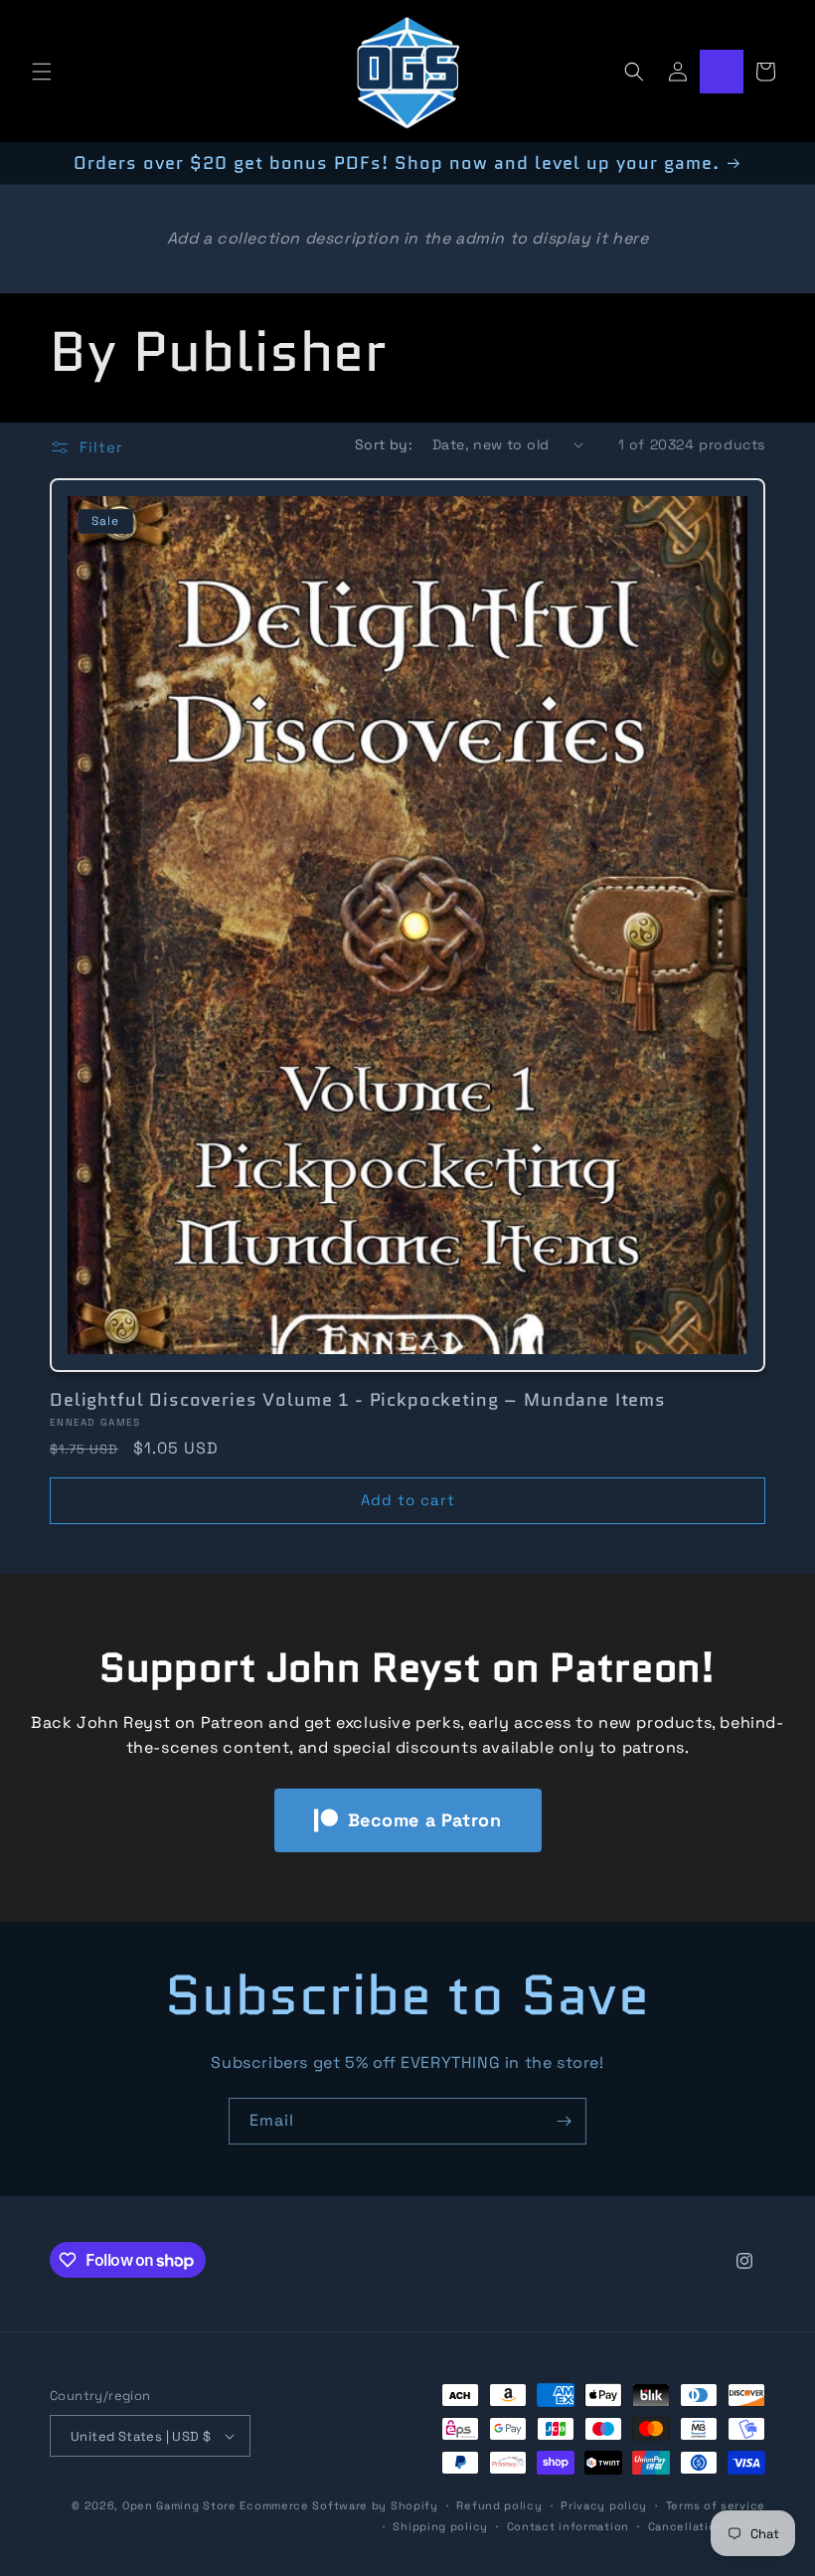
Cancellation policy (707, 2526)
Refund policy (499, 2505)
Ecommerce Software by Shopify (338, 2505)
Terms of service (716, 2505)
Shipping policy (440, 2526)
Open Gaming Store (179, 2505)
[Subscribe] (564, 2121)
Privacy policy (604, 2505)
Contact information (568, 2526)
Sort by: (384, 444)
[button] (42, 72)
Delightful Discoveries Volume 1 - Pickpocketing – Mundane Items (358, 1400)
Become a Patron (425, 1820)
